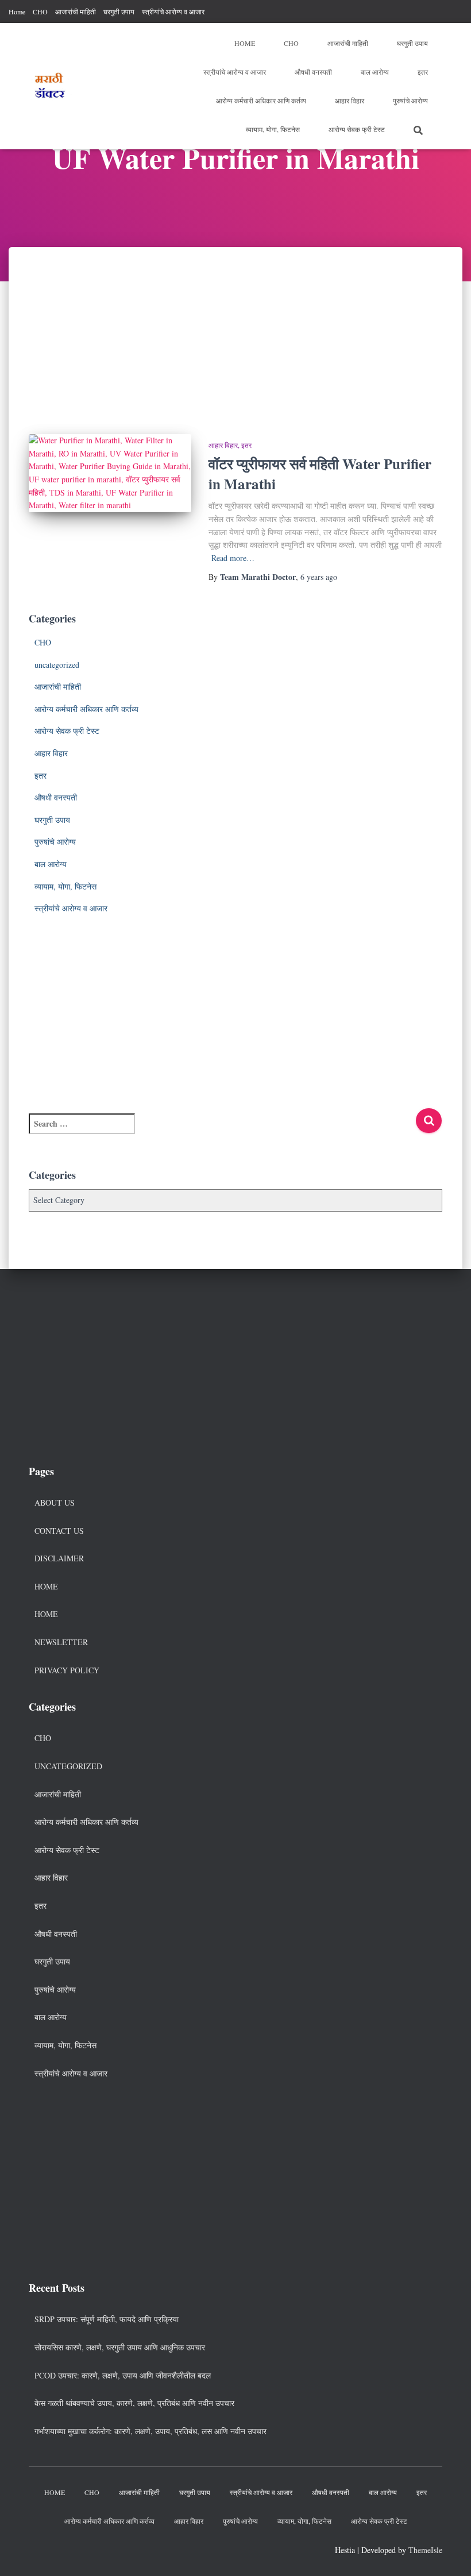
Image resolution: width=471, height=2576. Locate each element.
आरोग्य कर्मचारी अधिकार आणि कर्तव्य (261, 100)
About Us (55, 1502)
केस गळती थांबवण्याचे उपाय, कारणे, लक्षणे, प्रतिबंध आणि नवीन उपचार (134, 2403)
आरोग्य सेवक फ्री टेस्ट (357, 129)
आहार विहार (350, 100)
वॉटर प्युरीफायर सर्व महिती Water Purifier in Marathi (320, 474)
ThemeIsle (425, 2550)
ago (319, 577)
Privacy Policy (67, 1670)
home (46, 1614)
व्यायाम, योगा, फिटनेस (273, 129)
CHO (40, 11)
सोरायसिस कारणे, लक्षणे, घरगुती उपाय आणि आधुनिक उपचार (120, 2347)
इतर (423, 72)
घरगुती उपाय (119, 11)
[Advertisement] (235, 332)
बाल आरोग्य (375, 72)
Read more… (233, 558)
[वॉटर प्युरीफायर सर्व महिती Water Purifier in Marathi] (110, 473)
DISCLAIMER (59, 1558)
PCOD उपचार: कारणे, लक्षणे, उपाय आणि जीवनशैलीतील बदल (123, 2375)
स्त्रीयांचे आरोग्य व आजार (173, 11)
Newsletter (61, 1642)
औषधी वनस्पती (313, 72)
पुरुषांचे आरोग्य (410, 100)
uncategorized (57, 665)
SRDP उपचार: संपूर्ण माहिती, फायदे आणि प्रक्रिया (107, 2319)
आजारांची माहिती (76, 11)
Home (17, 11)
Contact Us (59, 1531)
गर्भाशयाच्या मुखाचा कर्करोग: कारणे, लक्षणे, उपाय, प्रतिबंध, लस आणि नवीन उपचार (150, 2431)
